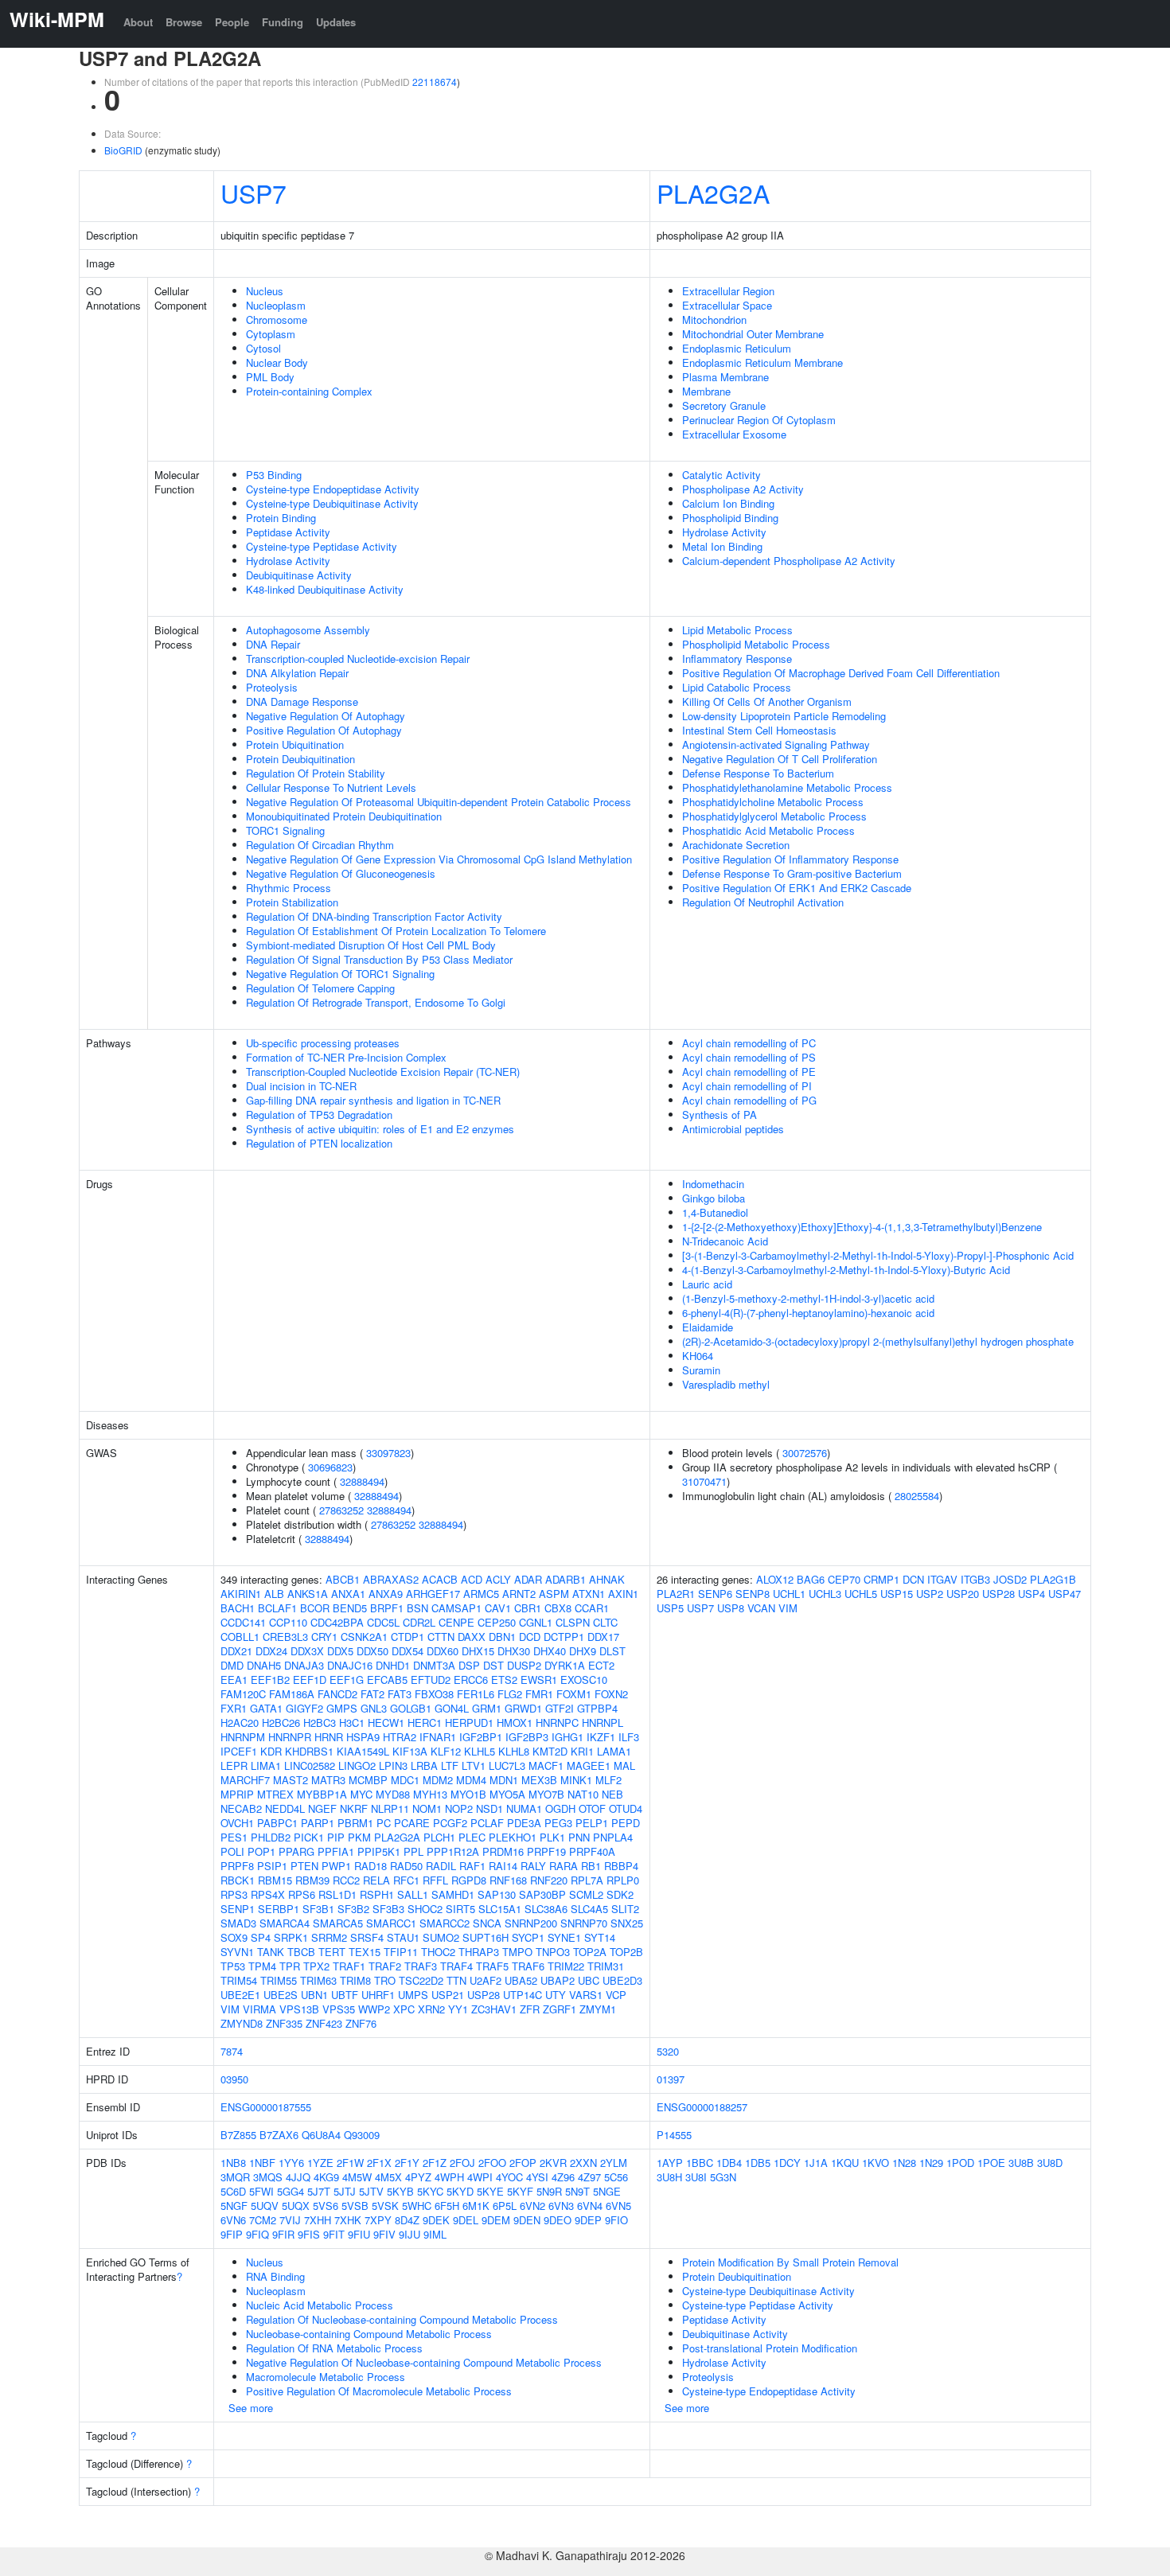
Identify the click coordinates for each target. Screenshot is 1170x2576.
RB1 (591, 1866)
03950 (234, 2079)
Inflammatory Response (737, 659)
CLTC (605, 1622)
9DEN (527, 2220)
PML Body (270, 377)
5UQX (296, 2206)
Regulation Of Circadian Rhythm (320, 845)
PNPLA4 (613, 1837)
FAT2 (372, 1694)
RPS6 (302, 1894)
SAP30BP (542, 1894)
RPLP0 (623, 1880)
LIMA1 (266, 1765)
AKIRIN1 (241, 1594)
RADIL (441, 1866)
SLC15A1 (500, 1909)
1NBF (262, 2163)
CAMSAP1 (456, 1608)
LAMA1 (614, 1751)
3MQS (268, 2177)
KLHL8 (514, 1751)
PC (384, 1823)
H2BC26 (281, 1723)
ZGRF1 (560, 2009)
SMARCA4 (285, 1923)
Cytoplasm (271, 334)
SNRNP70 (584, 1923)
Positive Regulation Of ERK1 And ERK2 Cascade (797, 888)
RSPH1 (377, 1894)
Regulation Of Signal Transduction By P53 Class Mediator (379, 959)
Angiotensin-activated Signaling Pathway (776, 744)
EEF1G (347, 1680)
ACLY (498, 1579)
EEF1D (310, 1680)
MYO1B (468, 1794)
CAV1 (498, 1608)
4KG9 (326, 2177)
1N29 (931, 2163)
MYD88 (393, 1794)
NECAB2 (241, 1808)
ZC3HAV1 (494, 2009)
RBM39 (312, 1880)
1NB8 (233, 2163)
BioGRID (123, 150)
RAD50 (406, 1866)
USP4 (1032, 1594)
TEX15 (365, 1952)
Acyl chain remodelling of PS (749, 1057)
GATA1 (266, 1708)
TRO (385, 1980)
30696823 (330, 1467)
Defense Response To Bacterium (758, 773)
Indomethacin (713, 1184)
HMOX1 (515, 1723)
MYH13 (430, 1794)
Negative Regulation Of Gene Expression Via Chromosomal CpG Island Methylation (439, 859)
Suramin (701, 1370)
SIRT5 (460, 1909)
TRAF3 (421, 1966)
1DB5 (758, 2163)
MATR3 (328, 1780)
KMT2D (550, 1751)
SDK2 (620, 1894)
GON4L (452, 1708)
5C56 (616, 2177)
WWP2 (374, 2009)
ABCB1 (343, 1579)
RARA (564, 1866)
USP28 (484, 1995)
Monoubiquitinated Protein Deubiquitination (344, 816)
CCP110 (288, 1622)
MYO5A (507, 1794)
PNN (579, 1837)
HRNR (329, 1737)
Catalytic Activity (721, 475)
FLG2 (510, 1694)
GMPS (342, 1708)
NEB (612, 1794)
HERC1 (425, 1723)
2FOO (492, 2163)
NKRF (354, 1808)
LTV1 (474, 1765)
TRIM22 (566, 1966)
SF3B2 (353, 1909)
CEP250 (497, 1622)
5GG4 (291, 2191)
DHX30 (514, 1651)
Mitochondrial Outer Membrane (753, 334)
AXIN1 (623, 1594)
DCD (530, 1637)
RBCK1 (238, 1880)
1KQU (845, 2163)
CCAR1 (592, 1608)
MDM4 (471, 1780)
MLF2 (608, 1780)
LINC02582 (310, 1765)
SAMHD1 (453, 1894)
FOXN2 (611, 1694)
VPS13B (299, 2009)
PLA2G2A (713, 193)
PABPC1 (277, 1823)
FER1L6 (476, 1694)
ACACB (440, 1579)
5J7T (319, 2191)
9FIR (283, 2234)
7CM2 (263, 2220)
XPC (404, 2009)
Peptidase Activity (288, 532)
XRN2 (431, 2009)
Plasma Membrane (725, 377)
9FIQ (257, 2234)
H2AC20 (240, 1723)
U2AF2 (486, 1980)
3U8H (669, 2177)
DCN (913, 1579)
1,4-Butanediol (715, 1212)
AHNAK (607, 1579)
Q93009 (362, 2135)
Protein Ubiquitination (295, 744)
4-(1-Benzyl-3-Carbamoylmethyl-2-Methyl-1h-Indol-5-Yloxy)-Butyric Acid (846, 1270)
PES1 (234, 1837)
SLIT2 (625, 1909)
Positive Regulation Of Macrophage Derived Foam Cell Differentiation (841, 673)
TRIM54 (239, 1980)
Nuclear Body (277, 362)
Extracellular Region (728, 291)
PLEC (472, 1837)
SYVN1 (237, 1952)
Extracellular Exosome (734, 434)
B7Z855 (238, 2135)
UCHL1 (789, 1594)
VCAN (761, 1608)
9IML (435, 2234)
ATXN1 (589, 1594)
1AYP (670, 2163)
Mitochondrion (714, 320)
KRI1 (582, 1751)
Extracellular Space (727, 305)
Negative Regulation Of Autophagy (326, 716)
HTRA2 (400, 1737)
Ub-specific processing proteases (323, 1043)
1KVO (876, 2163)
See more (251, 2408)
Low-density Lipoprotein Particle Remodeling (784, 716)
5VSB (355, 2206)
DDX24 (271, 1651)
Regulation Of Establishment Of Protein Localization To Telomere (396, 931)
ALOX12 (775, 1579)
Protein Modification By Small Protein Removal (790, 2262)
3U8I (696, 2177)
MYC (361, 1794)
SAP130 (497, 1894)
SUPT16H (486, 1937)
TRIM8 (355, 1980)
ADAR (528, 1579)
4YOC (509, 2177)
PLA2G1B (1053, 1579)
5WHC (417, 2206)
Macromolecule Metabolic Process (326, 2377)
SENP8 (753, 1594)
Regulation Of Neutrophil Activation (763, 902)
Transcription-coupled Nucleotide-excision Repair (358, 659)
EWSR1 (539, 1680)
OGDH (560, 1808)
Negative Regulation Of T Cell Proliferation (780, 759)
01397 (671, 2079)
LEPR (234, 1765)
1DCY (787, 2163)
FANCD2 (337, 1694)
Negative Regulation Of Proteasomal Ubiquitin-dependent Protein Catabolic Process (439, 802)
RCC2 (346, 1880)
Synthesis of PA (720, 1115)
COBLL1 (240, 1637)
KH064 (698, 1356)
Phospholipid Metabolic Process (756, 644)
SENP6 (715, 1594)
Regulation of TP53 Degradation (319, 1115)
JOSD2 (1010, 1579)
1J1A (816, 2163)
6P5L (505, 2206)
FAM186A (292, 1694)
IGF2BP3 (527, 1737)
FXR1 (234, 1708)
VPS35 (339, 2009)
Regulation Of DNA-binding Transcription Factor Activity (374, 916)
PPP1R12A (453, 1851)
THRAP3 (479, 1952)
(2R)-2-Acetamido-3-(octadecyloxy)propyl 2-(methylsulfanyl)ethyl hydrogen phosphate (878, 1341)
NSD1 (489, 1808)
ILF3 (629, 1737)
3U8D (1050, 2163)
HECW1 (386, 1723)
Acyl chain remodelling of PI (747, 1086)
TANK (271, 1952)
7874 (232, 2051)
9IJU (409, 2234)
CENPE (456, 1622)
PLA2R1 (676, 1594)
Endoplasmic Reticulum (737, 348)
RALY (533, 1866)
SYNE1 (564, 1937)
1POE (991, 2163)
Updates (336, 22)
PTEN (304, 1866)
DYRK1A (565, 1665)
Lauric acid (707, 1284)
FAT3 (400, 1694)
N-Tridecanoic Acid (725, 1241)
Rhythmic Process (289, 888)
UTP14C (523, 1995)
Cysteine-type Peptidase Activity (322, 546)
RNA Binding (275, 2276)
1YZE (320, 2163)
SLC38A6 (546, 1909)
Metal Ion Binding (722, 546)
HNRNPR (290, 1737)
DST (493, 1665)
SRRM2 (329, 1937)
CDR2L (419, 1622)
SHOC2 (425, 1909)
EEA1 (234, 1680)
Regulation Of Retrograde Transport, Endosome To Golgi (376, 1002)
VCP (616, 1995)
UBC (589, 1980)
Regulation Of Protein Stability (316, 773)
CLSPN (573, 1622)
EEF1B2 (270, 1680)
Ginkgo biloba (714, 1198)
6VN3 (561, 2206)
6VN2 (532, 2206)
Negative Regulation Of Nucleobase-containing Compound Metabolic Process (424, 2362)
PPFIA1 (336, 1851)
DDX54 (408, 1651)
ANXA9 (386, 1594)
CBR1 (528, 1608)
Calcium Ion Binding (728, 503)
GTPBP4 (597, 1708)
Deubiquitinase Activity (299, 575)
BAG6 (811, 1579)
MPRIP (237, 1794)
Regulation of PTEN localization (319, 1143)
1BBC (700, 2163)
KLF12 (446, 1751)
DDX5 (340, 1651)
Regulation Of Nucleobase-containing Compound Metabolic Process (402, 2319)
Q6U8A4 (321, 2135)
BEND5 (350, 1608)
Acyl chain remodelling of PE (749, 1072)
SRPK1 (291, 1937)
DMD (232, 1665)
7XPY (378, 2220)
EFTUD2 (431, 1680)
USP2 (930, 1594)
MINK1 (576, 1780)
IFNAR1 (438, 1737)
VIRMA (259, 2009)
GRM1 (487, 1708)
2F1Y (407, 2163)
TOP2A (590, 1952)
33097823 (388, 1453)
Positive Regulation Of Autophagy (324, 730)
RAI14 (503, 1866)
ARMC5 (481, 1594)
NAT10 (583, 1794)
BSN (417, 1608)
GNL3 (374, 1708)
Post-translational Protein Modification (770, 2348)
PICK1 (309, 1837)
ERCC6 (471, 1680)
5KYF (520, 2191)
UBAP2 (558, 1980)
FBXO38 (434, 1694)
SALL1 (413, 1894)
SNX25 (627, 1923)
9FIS (309, 2234)
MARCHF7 (245, 1780)
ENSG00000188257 (702, 2107)
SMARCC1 (391, 1923)
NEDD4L (285, 1808)
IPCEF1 (239, 1751)
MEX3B (539, 1780)
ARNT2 (519, 1594)
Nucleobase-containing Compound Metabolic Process (369, 2334)
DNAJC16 (350, 1665)
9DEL (466, 2220)
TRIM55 (279, 1980)
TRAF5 (492, 1966)
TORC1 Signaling (285, 830)
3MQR (235, 2177)
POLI (232, 1851)
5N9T (577, 2191)
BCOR (315, 1608)
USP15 (897, 1594)
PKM (359, 1837)
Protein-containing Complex (309, 391)
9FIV (384, 2234)
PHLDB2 (271, 1837)
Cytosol (263, 348)
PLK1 (552, 1837)
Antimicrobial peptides (733, 1129)
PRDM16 (503, 1851)
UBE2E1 (240, 1995)
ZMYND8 (242, 2023)
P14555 (674, 2135)
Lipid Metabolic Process (737, 630)
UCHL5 (861, 1594)
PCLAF (487, 1823)
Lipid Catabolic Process (737, 687)
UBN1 (314, 1995)
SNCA (487, 1923)
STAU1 (403, 1937)
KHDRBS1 (309, 1751)
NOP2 (459, 1808)
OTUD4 (626, 1808)
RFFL (435, 1880)
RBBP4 (621, 1866)
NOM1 (427, 1808)
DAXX (472, 1637)
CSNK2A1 (364, 1637)
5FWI (261, 2191)
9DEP (588, 2220)
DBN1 (502, 1637)
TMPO (517, 1952)
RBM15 (275, 1880)
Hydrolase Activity (288, 561)
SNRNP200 (531, 1923)
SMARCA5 (338, 1923)
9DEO (558, 2220)
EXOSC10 (584, 1680)
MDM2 (438, 1780)
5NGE (607, 2191)
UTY (556, 1995)
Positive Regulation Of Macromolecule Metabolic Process (379, 2391)
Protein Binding (281, 518)
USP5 (670, 1608)
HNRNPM (243, 1737)
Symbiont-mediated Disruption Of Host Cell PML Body (371, 945)
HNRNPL (603, 1723)
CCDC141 (243, 1622)
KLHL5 (480, 1751)
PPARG (296, 1851)
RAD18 (370, 1866)
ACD (472, 1579)
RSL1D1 (337, 1894)
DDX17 (603, 1637)
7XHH (318, 2220)
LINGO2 (357, 1765)
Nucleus (265, 291)
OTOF (592, 1808)
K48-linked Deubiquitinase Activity (325, 589)
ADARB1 (565, 1579)
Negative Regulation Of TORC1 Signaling (340, 974)
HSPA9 (363, 1737)
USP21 (448, 1995)
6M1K (476, 2206)
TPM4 (262, 1966)
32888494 (362, 1481)
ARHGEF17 (433, 1594)
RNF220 (549, 1880)
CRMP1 (881, 1579)
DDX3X (307, 1651)
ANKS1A (308, 1594)
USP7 (253, 193)
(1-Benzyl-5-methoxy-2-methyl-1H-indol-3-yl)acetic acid (808, 1298)
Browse (184, 22)
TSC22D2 (421, 1980)
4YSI (537, 2177)
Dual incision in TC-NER (301, 1086)
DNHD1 (393, 1665)
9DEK (436, 2220)
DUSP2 (524, 1665)
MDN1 (504, 1780)
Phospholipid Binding (730, 518)
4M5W (357, 2177)
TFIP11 (401, 1952)
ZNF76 (361, 2023)
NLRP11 (390, 1808)
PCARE (412, 1823)
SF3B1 (318, 1909)
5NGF (234, 2206)
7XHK (348, 2220)
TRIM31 (606, 1966)
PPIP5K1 (379, 1851)
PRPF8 (237, 1866)
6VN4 (590, 2206)
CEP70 (844, 1579)
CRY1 (324, 1637)
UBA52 (521, 1980)
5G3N (723, 2177)
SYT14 (600, 1937)
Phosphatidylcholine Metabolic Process (773, 802)
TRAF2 (385, 1966)
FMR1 (539, 1694)
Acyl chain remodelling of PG (749, 1100)
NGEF (322, 1808)
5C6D (233, 2191)
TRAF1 (349, 1966)
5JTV (371, 2191)
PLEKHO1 (513, 1837)
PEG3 (558, 1823)
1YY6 (291, 2163)
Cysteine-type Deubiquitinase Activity (332, 503)
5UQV (265, 2206)
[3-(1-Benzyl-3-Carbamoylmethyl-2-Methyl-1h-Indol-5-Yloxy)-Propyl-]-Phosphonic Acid (878, 1255)
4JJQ (298, 2177)
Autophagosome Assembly (308, 630)
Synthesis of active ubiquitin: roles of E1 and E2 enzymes (380, 1129)
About (138, 22)
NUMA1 (524, 1808)
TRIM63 (318, 1980)
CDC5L (383, 1622)
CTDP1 (408, 1637)
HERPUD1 (469, 1723)
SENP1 (238, 1909)
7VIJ (290, 2220)
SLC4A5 (589, 1909)
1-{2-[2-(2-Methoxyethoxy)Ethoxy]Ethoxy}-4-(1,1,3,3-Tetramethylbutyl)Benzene (862, 1227)
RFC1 (406, 1880)
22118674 (435, 82)
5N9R (549, 2191)
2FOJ (462, 2163)
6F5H (447, 2206)
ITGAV (942, 1579)
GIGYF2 (304, 1708)
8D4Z (407, 2220)
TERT (332, 1952)
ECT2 (601, 1665)
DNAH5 (264, 1665)
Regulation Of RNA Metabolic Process (334, 2348)
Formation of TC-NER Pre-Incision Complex (346, 1057)
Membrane (706, 391)
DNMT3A (434, 1665)
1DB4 (729, 2163)
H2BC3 (320, 1723)
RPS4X (268, 1894)
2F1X (379, 2163)
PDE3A (524, 1823)
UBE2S (281, 1995)
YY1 (458, 2009)
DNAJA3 (304, 1665)
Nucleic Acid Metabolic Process (320, 2305)
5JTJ (345, 2191)
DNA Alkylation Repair (297, 673)
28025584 (917, 1496)
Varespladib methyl (726, 1384)
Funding (283, 22)
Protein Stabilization (292, 902)
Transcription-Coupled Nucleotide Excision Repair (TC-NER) (383, 1072)
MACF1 (546, 1765)
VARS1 (586, 1995)
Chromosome (277, 320)
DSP (469, 1665)
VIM (230, 2009)
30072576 (805, 1453)
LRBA (424, 1765)
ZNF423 (324, 2023)
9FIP (232, 2234)
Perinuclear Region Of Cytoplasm (759, 420)
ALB (274, 1594)
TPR (290, 1966)
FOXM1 (574, 1694)
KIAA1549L (363, 1751)
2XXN (583, 2163)
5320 (668, 2051)
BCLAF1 (277, 1608)
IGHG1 (567, 1737)
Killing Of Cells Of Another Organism (767, 701)
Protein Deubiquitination (300, 759)
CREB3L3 (285, 1637)
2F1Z (435, 2163)
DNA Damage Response (302, 701)
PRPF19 (546, 1851)
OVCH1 (237, 1823)
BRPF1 (387, 1608)
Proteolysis (272, 687)
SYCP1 (528, 1937)
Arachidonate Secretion (736, 845)
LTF (450, 1765)
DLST (612, 1651)
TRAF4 (456, 1966)
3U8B (1021, 2163)
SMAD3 (238, 1923)
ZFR (530, 2009)
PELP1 (592, 1823)
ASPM (554, 1594)
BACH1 (238, 1608)
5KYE (490, 2191)
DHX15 (478, 1651)
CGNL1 (536, 1622)
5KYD (460, 2191)
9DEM (496, 2220)
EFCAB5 (387, 1680)
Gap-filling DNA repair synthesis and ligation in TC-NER (373, 1100)
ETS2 (504, 1680)
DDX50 (372, 1651)
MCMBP (368, 1780)
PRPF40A (592, 1851)
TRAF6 (528, 1966)
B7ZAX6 (279, 2135)
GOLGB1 (411, 1708)
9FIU (359, 2234)
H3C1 (352, 1723)
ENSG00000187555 (266, 2107)
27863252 (341, 1510)
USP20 (963, 1594)
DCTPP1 (564, 1637)
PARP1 (318, 1823)
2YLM (614, 2163)
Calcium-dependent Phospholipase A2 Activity (789, 561)
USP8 (731, 1608)
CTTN (441, 1637)
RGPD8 (469, 1880)
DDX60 (443, 1651)
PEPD (626, 1823)
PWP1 (336, 1866)
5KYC (430, 2191)
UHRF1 (378, 1995)
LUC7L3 (507, 1765)
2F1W (350, 2163)
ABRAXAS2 (391, 1579)
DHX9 (583, 1651)
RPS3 (234, 1894)
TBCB (301, 1952)
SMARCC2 (445, 1923)
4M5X (388, 2177)
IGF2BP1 (481, 1737)
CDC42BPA (337, 1622)
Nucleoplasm (276, 305)
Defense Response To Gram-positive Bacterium (792, 873)
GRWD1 (523, 1708)
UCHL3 (825, 1594)
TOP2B (626, 1952)
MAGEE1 (589, 1765)
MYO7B (546, 1794)
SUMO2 (441, 1937)
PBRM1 (355, 1823)
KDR (271, 1751)
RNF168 (508, 1880)
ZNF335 (284, 2023)
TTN (456, 1980)
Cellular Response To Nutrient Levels (331, 787)
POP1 (261, 1851)
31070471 (704, 1481)
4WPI (480, 2177)
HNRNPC (557, 1723)
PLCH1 (439, 1837)
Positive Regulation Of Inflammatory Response (790, 859)
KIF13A (410, 1751)
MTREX (275, 1794)
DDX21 (236, 1651)
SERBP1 (279, 1909)
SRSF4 (367, 1937)
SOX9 (234, 1937)
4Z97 (589, 2177)
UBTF (345, 1995)
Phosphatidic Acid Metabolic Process (768, 830)
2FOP (523, 2163)
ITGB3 (975, 1579)
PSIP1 (272, 1866)
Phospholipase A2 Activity (743, 489)
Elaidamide (708, 1327)
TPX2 (316, 1966)
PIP (336, 1837)
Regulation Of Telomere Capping (320, 988)
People (232, 22)
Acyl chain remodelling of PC (749, 1043)
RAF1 (472, 1866)
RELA (376, 1880)
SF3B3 (388, 1909)
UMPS (413, 1995)
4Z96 (563, 2177)
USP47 (1065, 1594)
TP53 (233, 1966)
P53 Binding (274, 475)
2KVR (553, 2163)
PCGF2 (450, 1823)
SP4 (261, 1937)
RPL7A (587, 1880)
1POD (960, 2163)
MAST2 (291, 1780)
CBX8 (558, 1608)
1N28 (904, 2163)
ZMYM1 (598, 2009)
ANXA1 (348, 1594)
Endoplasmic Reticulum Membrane (762, 362)
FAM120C (243, 1694)
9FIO (616, 2220)
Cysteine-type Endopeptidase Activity (333, 489)
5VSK (385, 2206)
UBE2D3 (622, 1980)
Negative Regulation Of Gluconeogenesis (341, 873)
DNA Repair (273, 644)
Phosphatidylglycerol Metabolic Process (774, 816)
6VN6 (233, 2220)
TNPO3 (553, 1952)
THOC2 (438, 1952)
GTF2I (560, 1708)
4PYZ (418, 2177)
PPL (413, 1851)
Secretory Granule (724, 405)
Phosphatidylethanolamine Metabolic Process (787, 787)
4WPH (449, 2177)
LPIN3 (393, 1765)
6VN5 (618, 2206)
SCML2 (586, 1894)
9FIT (334, 2234)
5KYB (400, 2191)
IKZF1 (601, 1737)
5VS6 (326, 2206)
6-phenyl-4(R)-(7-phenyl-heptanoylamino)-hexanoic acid (808, 1313)
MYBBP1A (322, 1794)
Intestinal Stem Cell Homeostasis (759, 730)
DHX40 (550, 1651)
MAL (624, 1765)
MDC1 (405, 1780)
